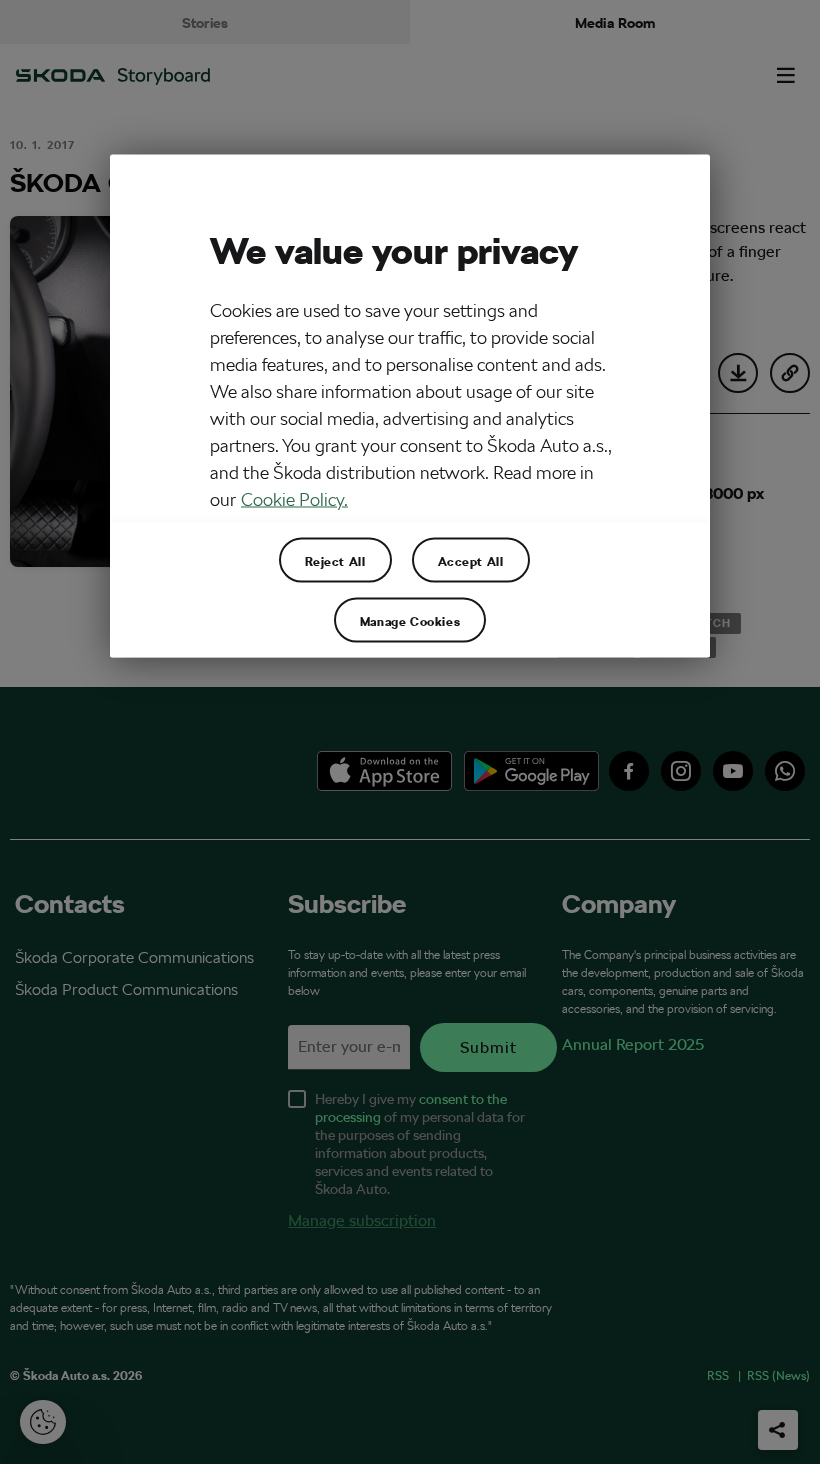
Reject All (335, 560)
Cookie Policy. (294, 499)
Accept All (471, 560)
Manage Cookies (410, 620)
